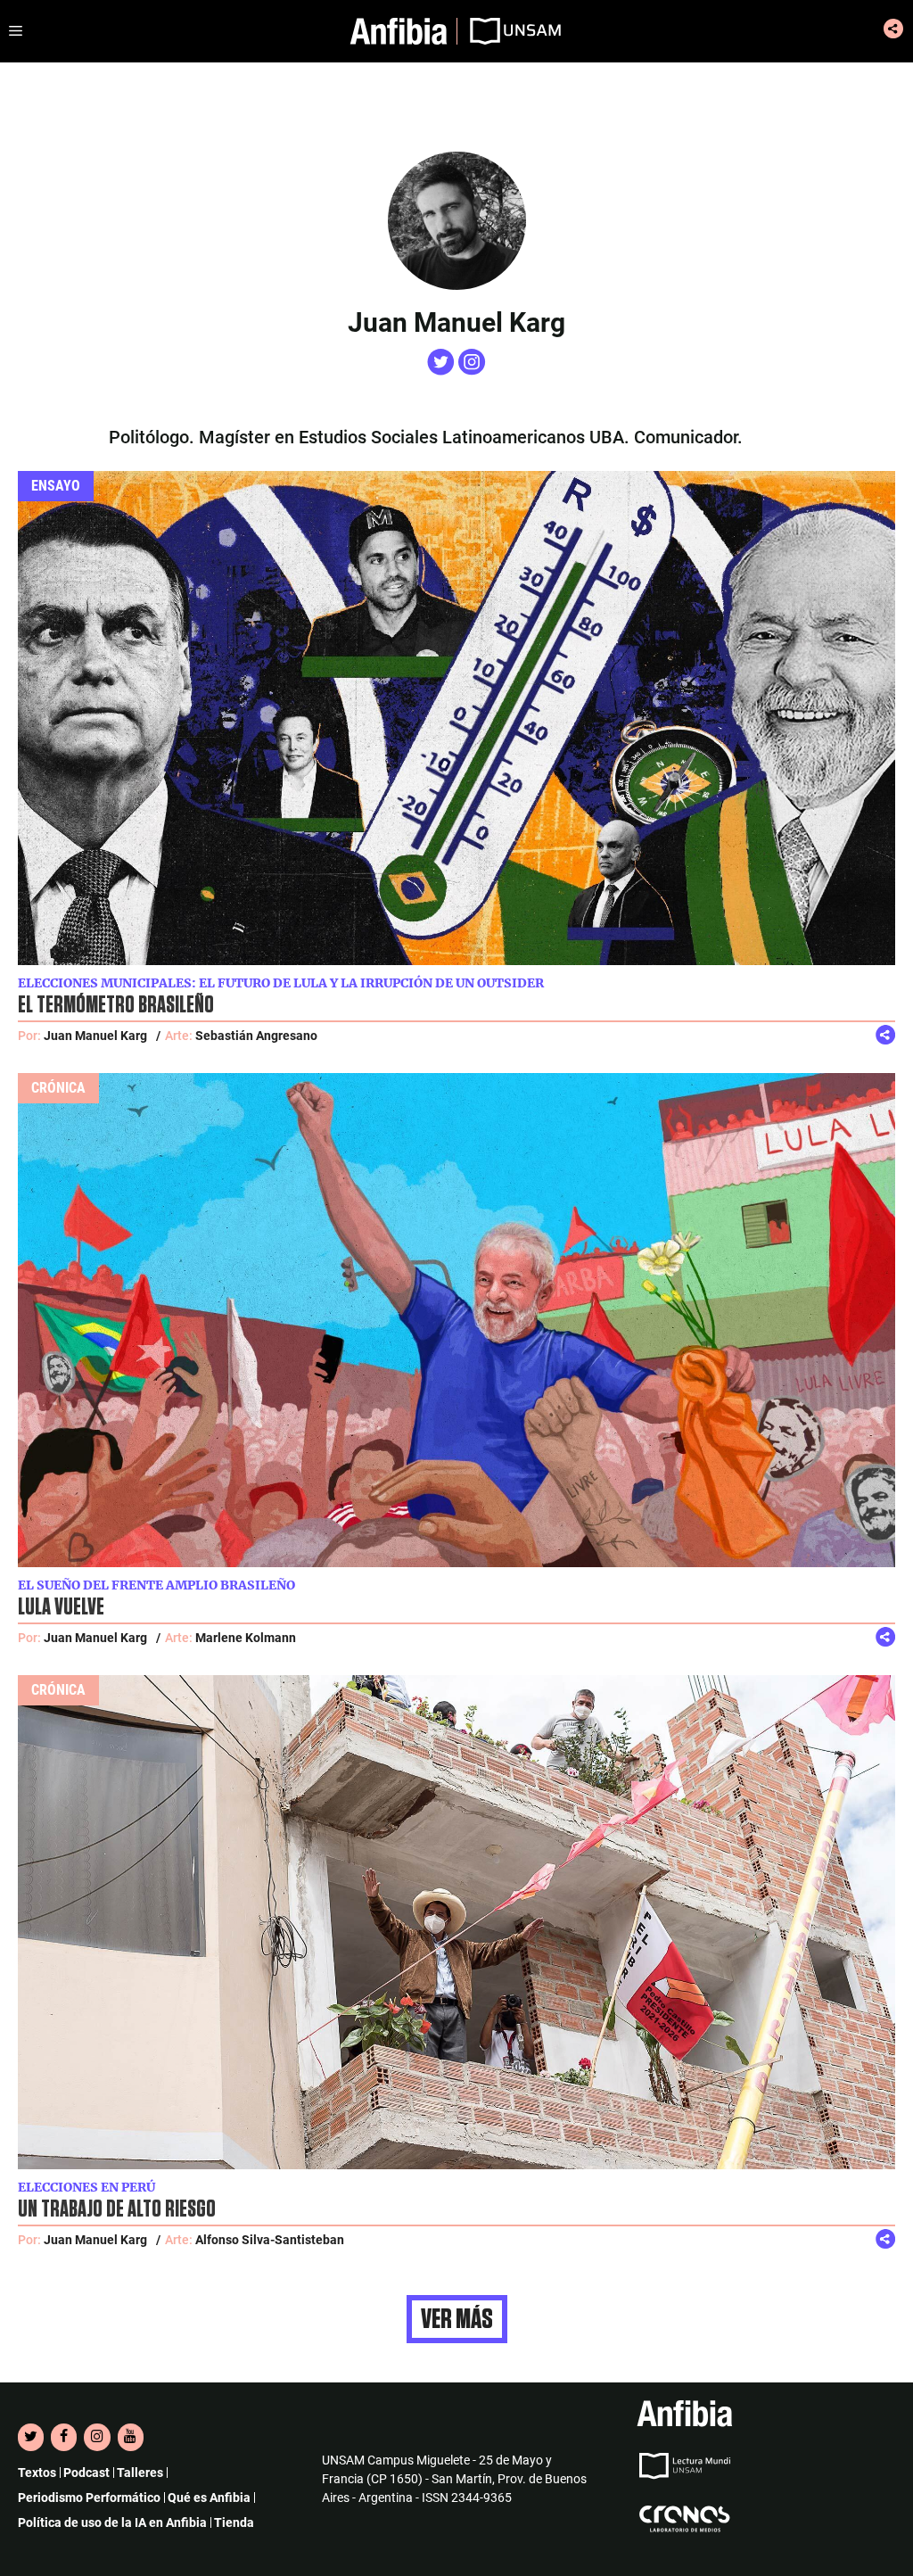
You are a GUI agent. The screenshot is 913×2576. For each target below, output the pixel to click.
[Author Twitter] (443, 370)
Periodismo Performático (89, 2498)
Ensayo (56, 486)
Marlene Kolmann (246, 1638)
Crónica (58, 1088)
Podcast (86, 2473)
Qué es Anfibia (209, 2498)
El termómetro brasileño (116, 1005)
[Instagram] (97, 2437)
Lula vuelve (61, 1607)
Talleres (140, 2473)
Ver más (457, 2319)
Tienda (234, 2522)
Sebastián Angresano (256, 1036)
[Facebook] (64, 2437)
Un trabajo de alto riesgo (117, 2209)
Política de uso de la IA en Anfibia (112, 2522)
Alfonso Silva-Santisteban (270, 2240)
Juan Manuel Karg (95, 1036)
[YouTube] (131, 2437)
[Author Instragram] (472, 370)
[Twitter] (31, 2437)
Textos (37, 2473)
